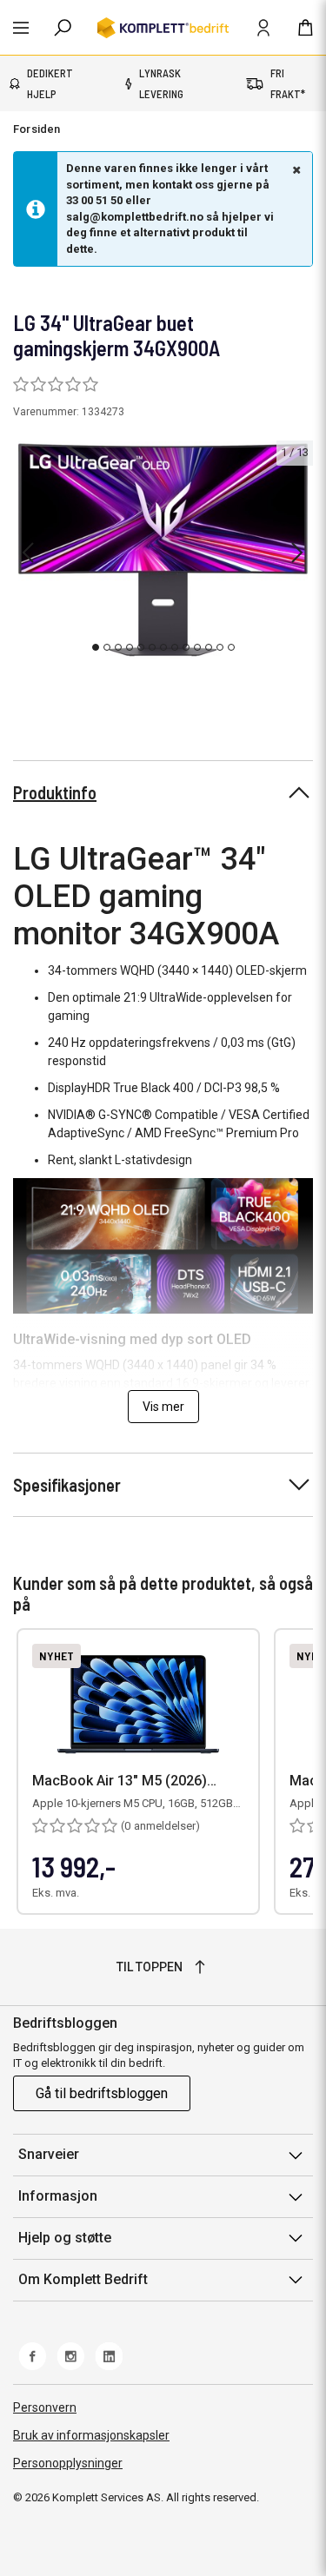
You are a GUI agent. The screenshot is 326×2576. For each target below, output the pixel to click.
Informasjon (58, 2196)
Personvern (45, 2407)
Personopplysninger (68, 2463)
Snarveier (49, 2154)
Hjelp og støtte (65, 2238)
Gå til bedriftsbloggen (102, 2093)
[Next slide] (297, 553)
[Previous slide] (28, 553)
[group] (163, 550)
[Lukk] (295, 169)
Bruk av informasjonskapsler (91, 2435)
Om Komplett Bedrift (83, 2279)
